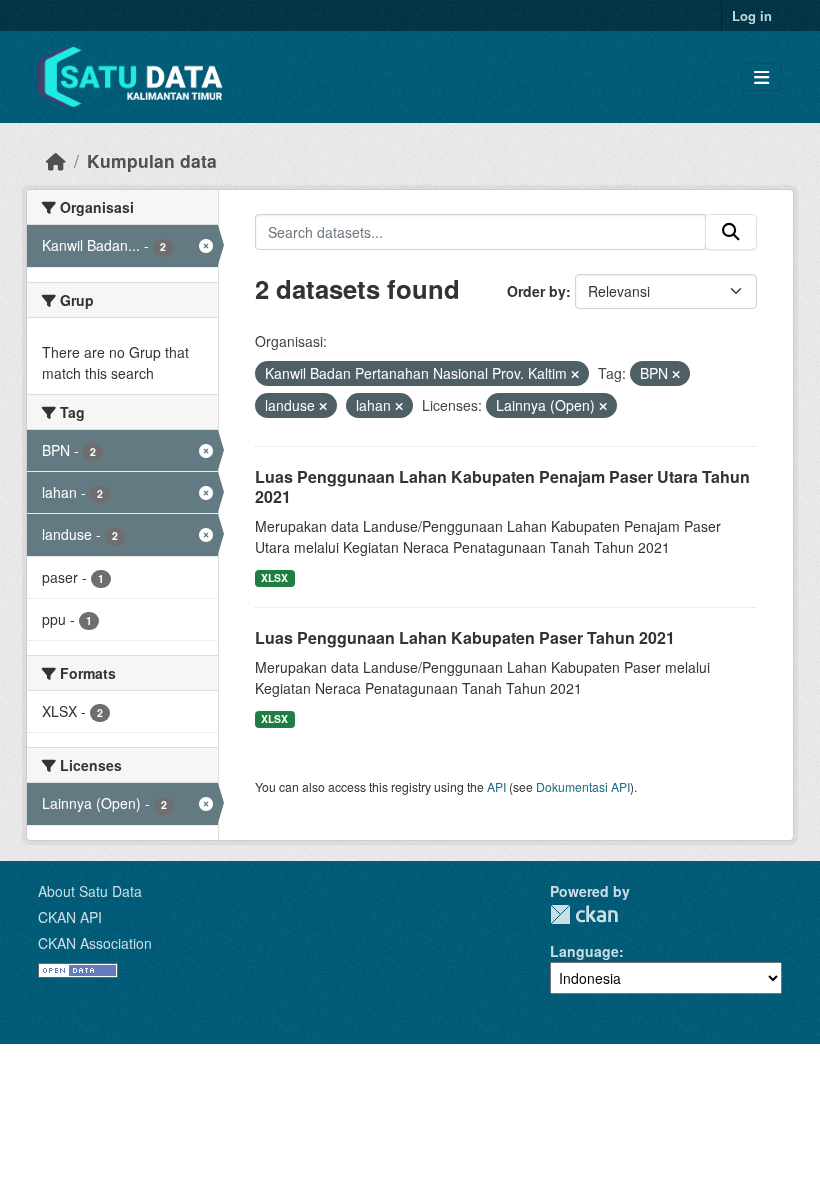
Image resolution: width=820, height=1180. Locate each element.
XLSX (274, 577)
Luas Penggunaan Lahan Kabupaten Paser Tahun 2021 (465, 637)
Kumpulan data (152, 160)
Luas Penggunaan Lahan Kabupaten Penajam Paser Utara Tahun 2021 (502, 487)
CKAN (584, 914)
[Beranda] (56, 160)
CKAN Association (95, 943)
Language (584, 951)
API (496, 786)
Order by (536, 291)
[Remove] (575, 374)
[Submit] (731, 232)
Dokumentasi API (583, 786)
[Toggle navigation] (761, 77)
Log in (752, 15)
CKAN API (70, 917)
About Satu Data (90, 891)
